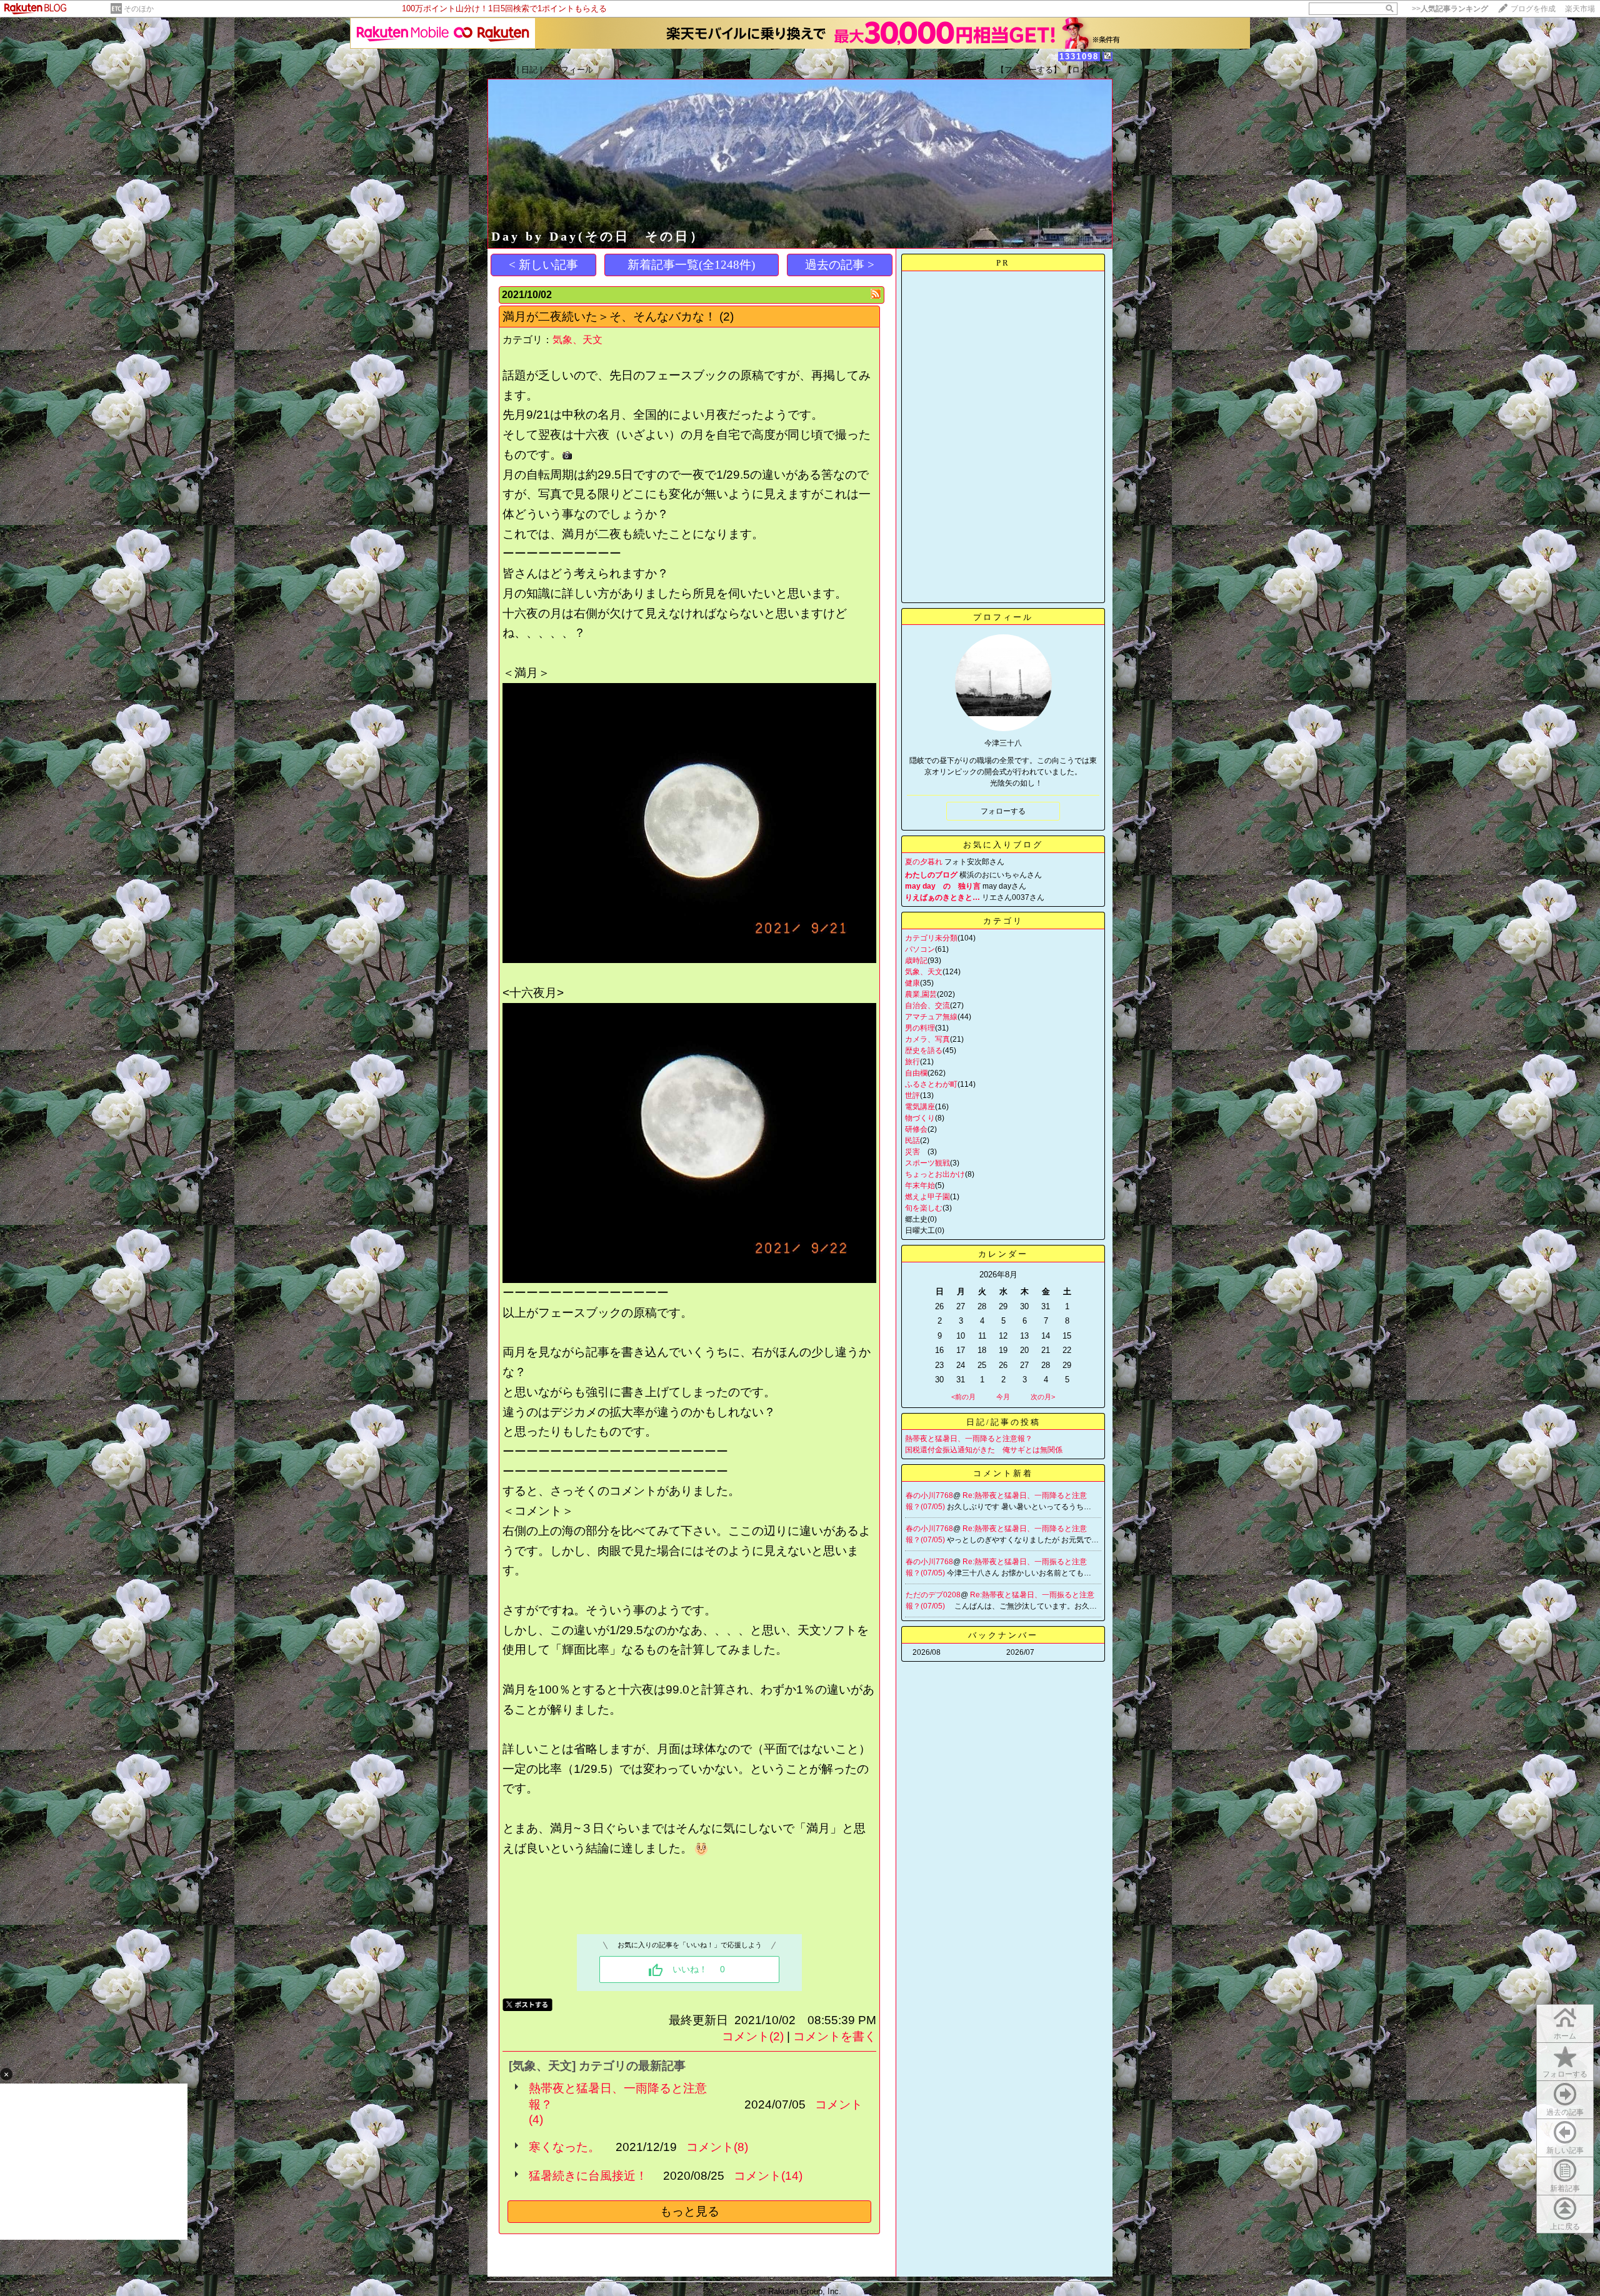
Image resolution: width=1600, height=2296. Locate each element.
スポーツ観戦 (927, 1163)
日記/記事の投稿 (1003, 1422)
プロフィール (569, 70)
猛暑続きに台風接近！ (588, 2176)
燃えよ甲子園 (927, 1197)
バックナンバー (1003, 1635)
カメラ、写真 (927, 1039)
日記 (529, 70)
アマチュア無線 (931, 1017)
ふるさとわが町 (931, 1084)
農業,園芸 (921, 994)
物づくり (920, 1118)
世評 (912, 1096)
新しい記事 (1565, 2150)
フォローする (1565, 2074)
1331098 (1079, 57)
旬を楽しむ (924, 1208)
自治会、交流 (927, 1006)
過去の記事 (1565, 2112)
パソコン (920, 949)
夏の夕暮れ (924, 862)
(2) (727, 317)
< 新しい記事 (543, 265)
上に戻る (1565, 2227)
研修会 (916, 1129)
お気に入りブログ (1003, 845)
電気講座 (920, 1107)
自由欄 (916, 1073)
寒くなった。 (564, 2147)
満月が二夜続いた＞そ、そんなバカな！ (609, 317)
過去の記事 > (840, 265)
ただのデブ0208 (933, 1595)
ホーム (502, 70)
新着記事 (1565, 2189)
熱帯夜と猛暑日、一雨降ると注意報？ (618, 2096)
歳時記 (916, 961)
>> (1450, 9)
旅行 (912, 1062)
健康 (912, 983)
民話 (912, 1141)
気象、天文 (577, 340)
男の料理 (920, 1028)
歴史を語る (924, 1051)
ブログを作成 (1533, 9)
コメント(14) (768, 2176)
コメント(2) (753, 2036)
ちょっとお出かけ (935, 1174)
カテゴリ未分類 (931, 938)
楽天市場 (1580, 9)
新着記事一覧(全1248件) (691, 265)
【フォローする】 (1029, 70)
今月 (1003, 1397)
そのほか (139, 9)
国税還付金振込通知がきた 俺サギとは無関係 (984, 1450)
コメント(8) (717, 2147)
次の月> (1043, 1397)
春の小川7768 (929, 1495)
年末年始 (920, 1185)
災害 (916, 1152)
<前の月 (963, 1397)
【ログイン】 (1088, 70)
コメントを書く (835, 2036)
